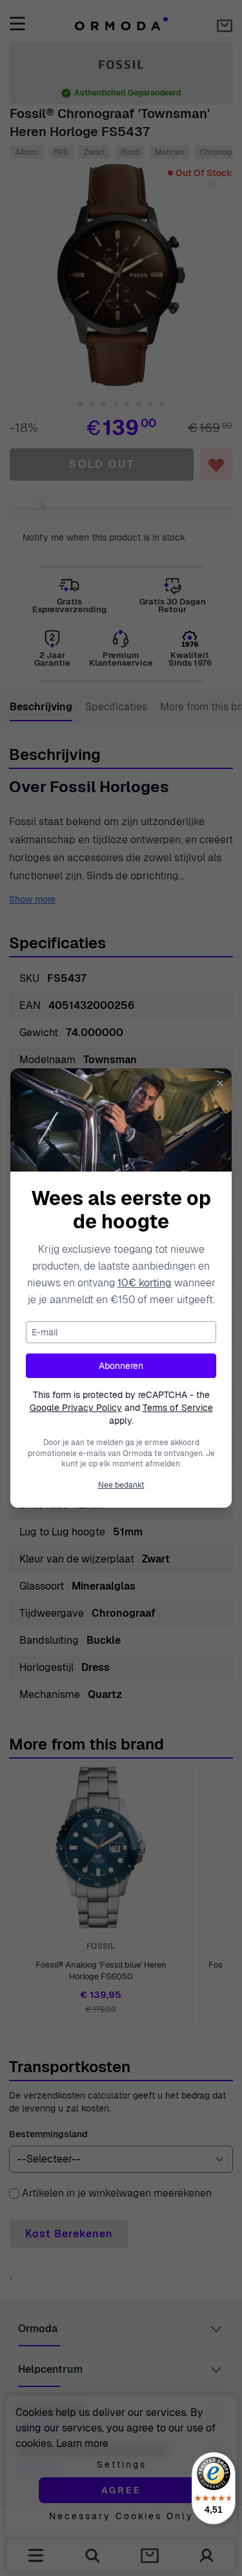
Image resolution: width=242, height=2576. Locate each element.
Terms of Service (178, 1408)
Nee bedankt (121, 1485)
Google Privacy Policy (76, 1408)
